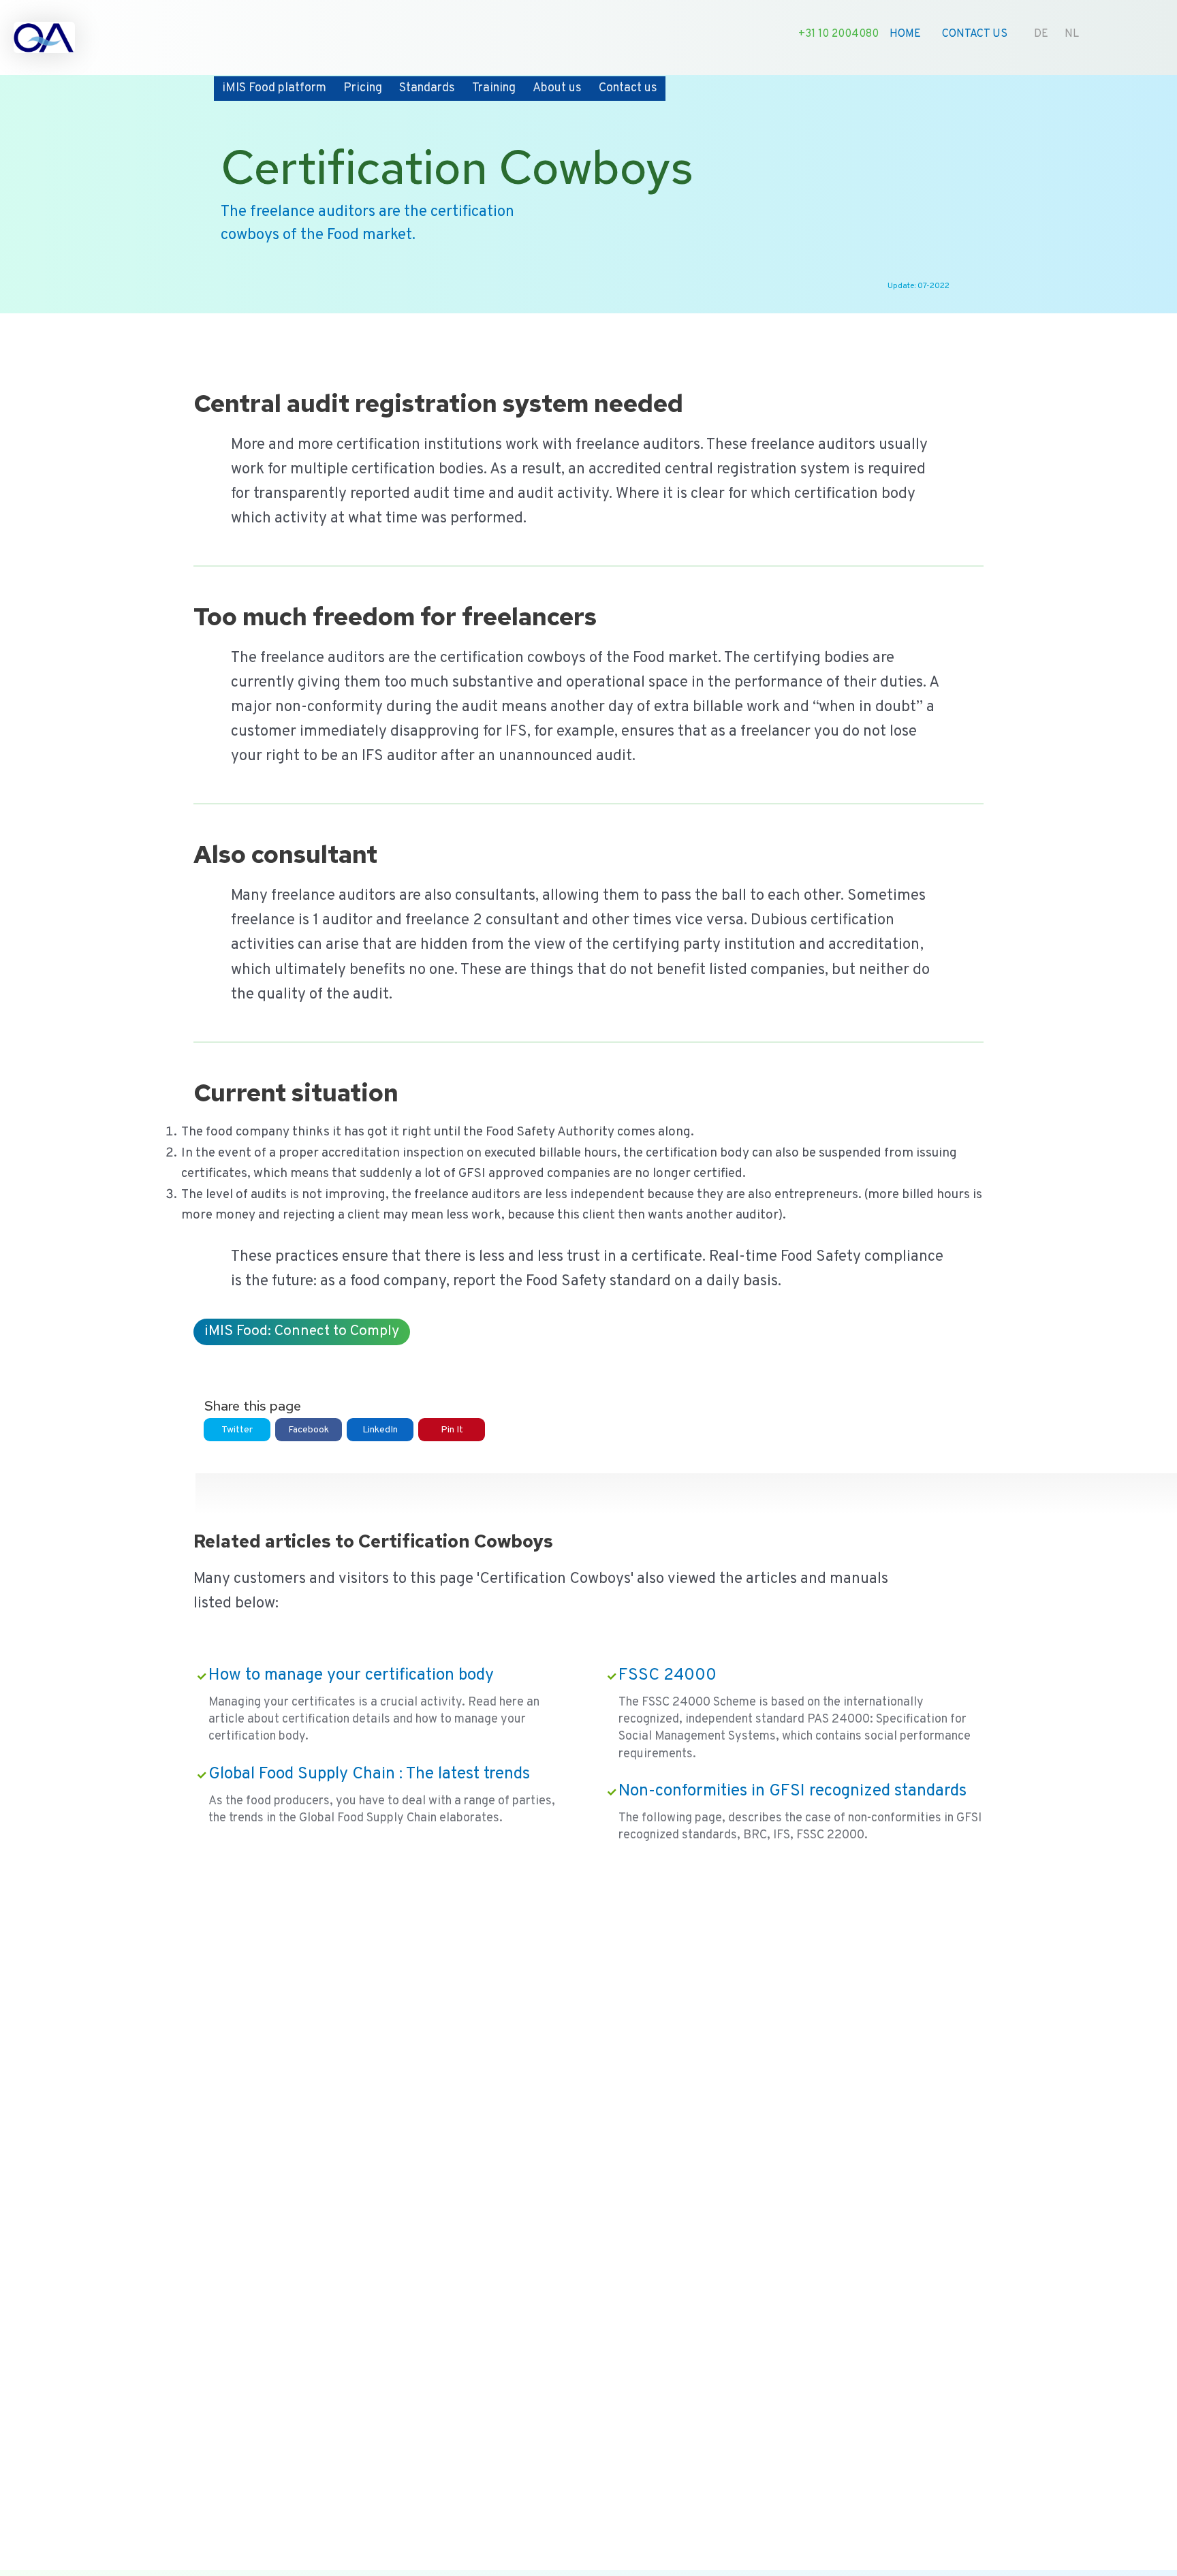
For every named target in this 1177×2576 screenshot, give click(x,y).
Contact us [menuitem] (628, 88)
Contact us (975, 34)
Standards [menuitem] (427, 88)
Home (905, 34)
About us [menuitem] (557, 88)
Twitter (237, 1430)
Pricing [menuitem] (363, 88)
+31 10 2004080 (838, 34)
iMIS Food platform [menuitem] (274, 88)
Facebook (309, 1430)
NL (1072, 34)
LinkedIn (380, 1430)
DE (1041, 34)
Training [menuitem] (494, 88)
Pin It (452, 1430)
